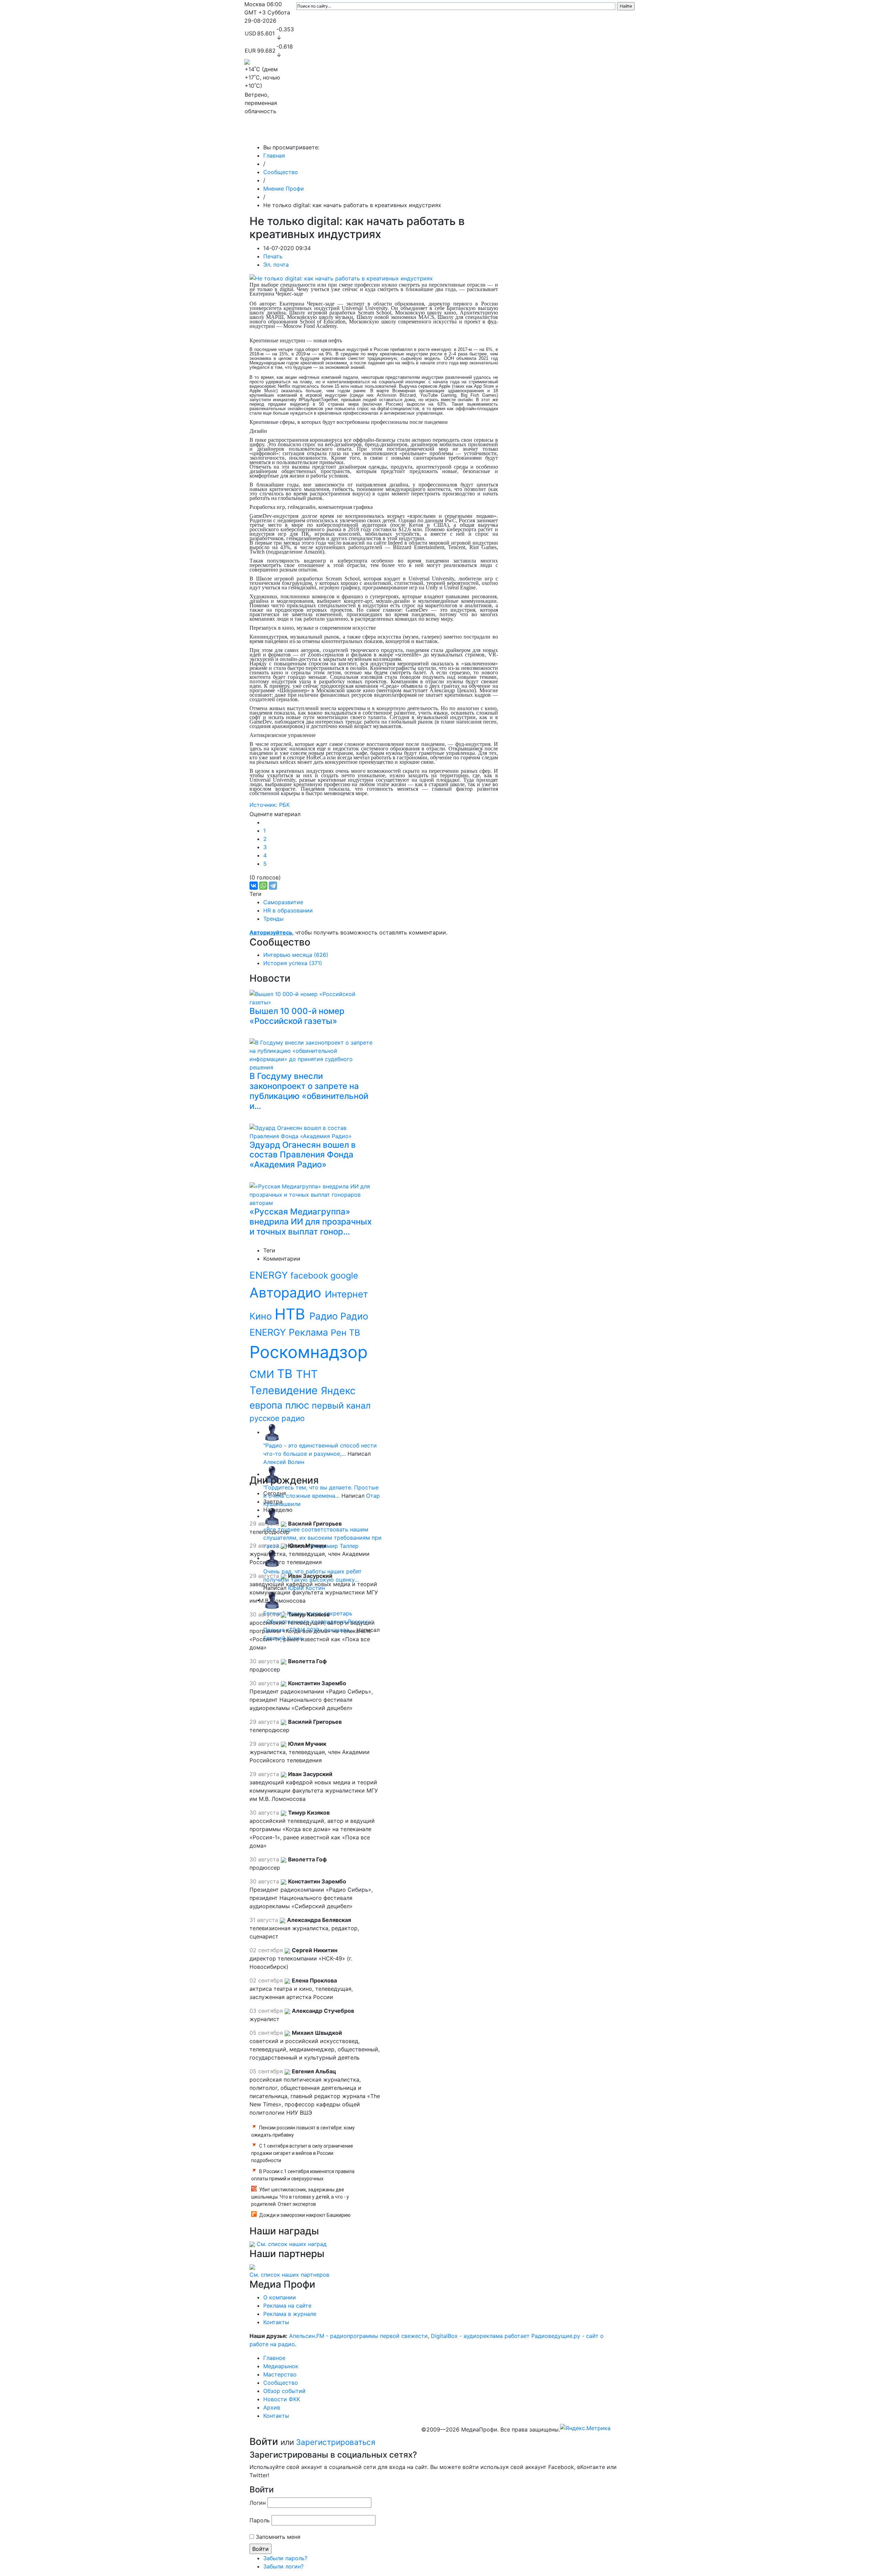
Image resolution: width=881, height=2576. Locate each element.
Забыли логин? (283, 2566)
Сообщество (435, 133)
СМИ (263, 1374)
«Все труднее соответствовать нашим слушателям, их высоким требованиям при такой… (322, 1538)
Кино (262, 1316)
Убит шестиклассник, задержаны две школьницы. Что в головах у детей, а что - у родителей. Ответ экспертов (300, 2197)
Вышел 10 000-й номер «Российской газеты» (297, 1016)
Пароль (260, 2520)
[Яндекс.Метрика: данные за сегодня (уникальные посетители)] (585, 2428)
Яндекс (338, 1391)
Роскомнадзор (309, 1352)
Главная (274, 156)
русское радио (277, 1418)
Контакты (592, 133)
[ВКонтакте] (254, 886)
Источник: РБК (270, 805)
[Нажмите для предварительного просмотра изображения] (341, 278)
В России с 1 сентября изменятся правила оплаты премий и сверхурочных (303, 2175)
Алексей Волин (284, 1462)
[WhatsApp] (263, 886)
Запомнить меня (278, 2537)
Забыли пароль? (285, 2558)
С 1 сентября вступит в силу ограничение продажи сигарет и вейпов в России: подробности (302, 2153)
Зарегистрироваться (336, 2442)
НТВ (292, 1314)
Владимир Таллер (335, 1546)
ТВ (286, 1373)
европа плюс (281, 1405)
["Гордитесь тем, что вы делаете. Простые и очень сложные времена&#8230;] (272, 1474)
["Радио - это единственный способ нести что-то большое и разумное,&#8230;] (272, 1432)
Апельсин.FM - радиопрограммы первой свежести (358, 2336)
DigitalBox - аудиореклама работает (480, 2336)
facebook (310, 1275)
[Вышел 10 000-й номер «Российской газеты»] (313, 997)
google (344, 1275)
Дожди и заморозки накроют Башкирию (305, 2215)
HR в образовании (288, 910)
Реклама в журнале (290, 2314)
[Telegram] (273, 886)
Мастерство (391, 133)
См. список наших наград (292, 2244)
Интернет (346, 1294)
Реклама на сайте (287, 2306)
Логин (258, 2503)
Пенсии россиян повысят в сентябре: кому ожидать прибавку (303, 2131)
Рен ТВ (345, 1333)
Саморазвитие (283, 902)
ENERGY (270, 1275)
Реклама (310, 1332)
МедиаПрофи (272, 133)
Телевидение (285, 1390)
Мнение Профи (284, 189)
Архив (561, 133)
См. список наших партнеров (289, 2275)
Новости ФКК (528, 133)
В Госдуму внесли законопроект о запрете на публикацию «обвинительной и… (309, 1091)
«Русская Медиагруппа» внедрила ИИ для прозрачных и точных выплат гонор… (311, 1222)
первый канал (341, 1405)
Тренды (273, 919)
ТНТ (307, 1374)
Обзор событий (483, 133)
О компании (280, 2297)
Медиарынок (348, 133)
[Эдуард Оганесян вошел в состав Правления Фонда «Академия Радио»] (313, 1131)
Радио (325, 1316)
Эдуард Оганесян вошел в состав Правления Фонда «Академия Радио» (303, 1155)
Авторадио (287, 1292)
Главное (314, 133)
